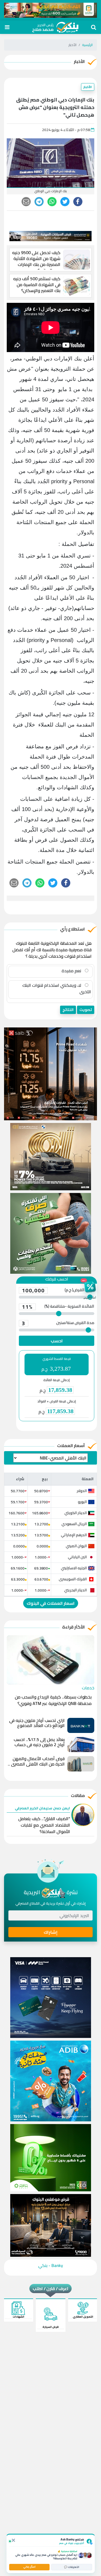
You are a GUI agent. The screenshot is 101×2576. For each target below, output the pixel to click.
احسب (57, 1341)
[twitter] (65, 202)
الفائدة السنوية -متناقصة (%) (58, 1307)
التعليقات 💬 (72, 2567)
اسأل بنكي (29, 2567)
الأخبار (88, 87)
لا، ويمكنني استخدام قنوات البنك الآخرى (57, 988)
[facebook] (78, 202)
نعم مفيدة (72, 971)
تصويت (86, 1010)
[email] (26, 202)
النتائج (68, 1010)
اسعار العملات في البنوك (51, 1603)
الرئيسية (87, 45)
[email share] (39, 202)
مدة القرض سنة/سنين (58, 1323)
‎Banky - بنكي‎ (51, 2265)
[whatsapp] (52, 202)
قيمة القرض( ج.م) (58, 1290)
